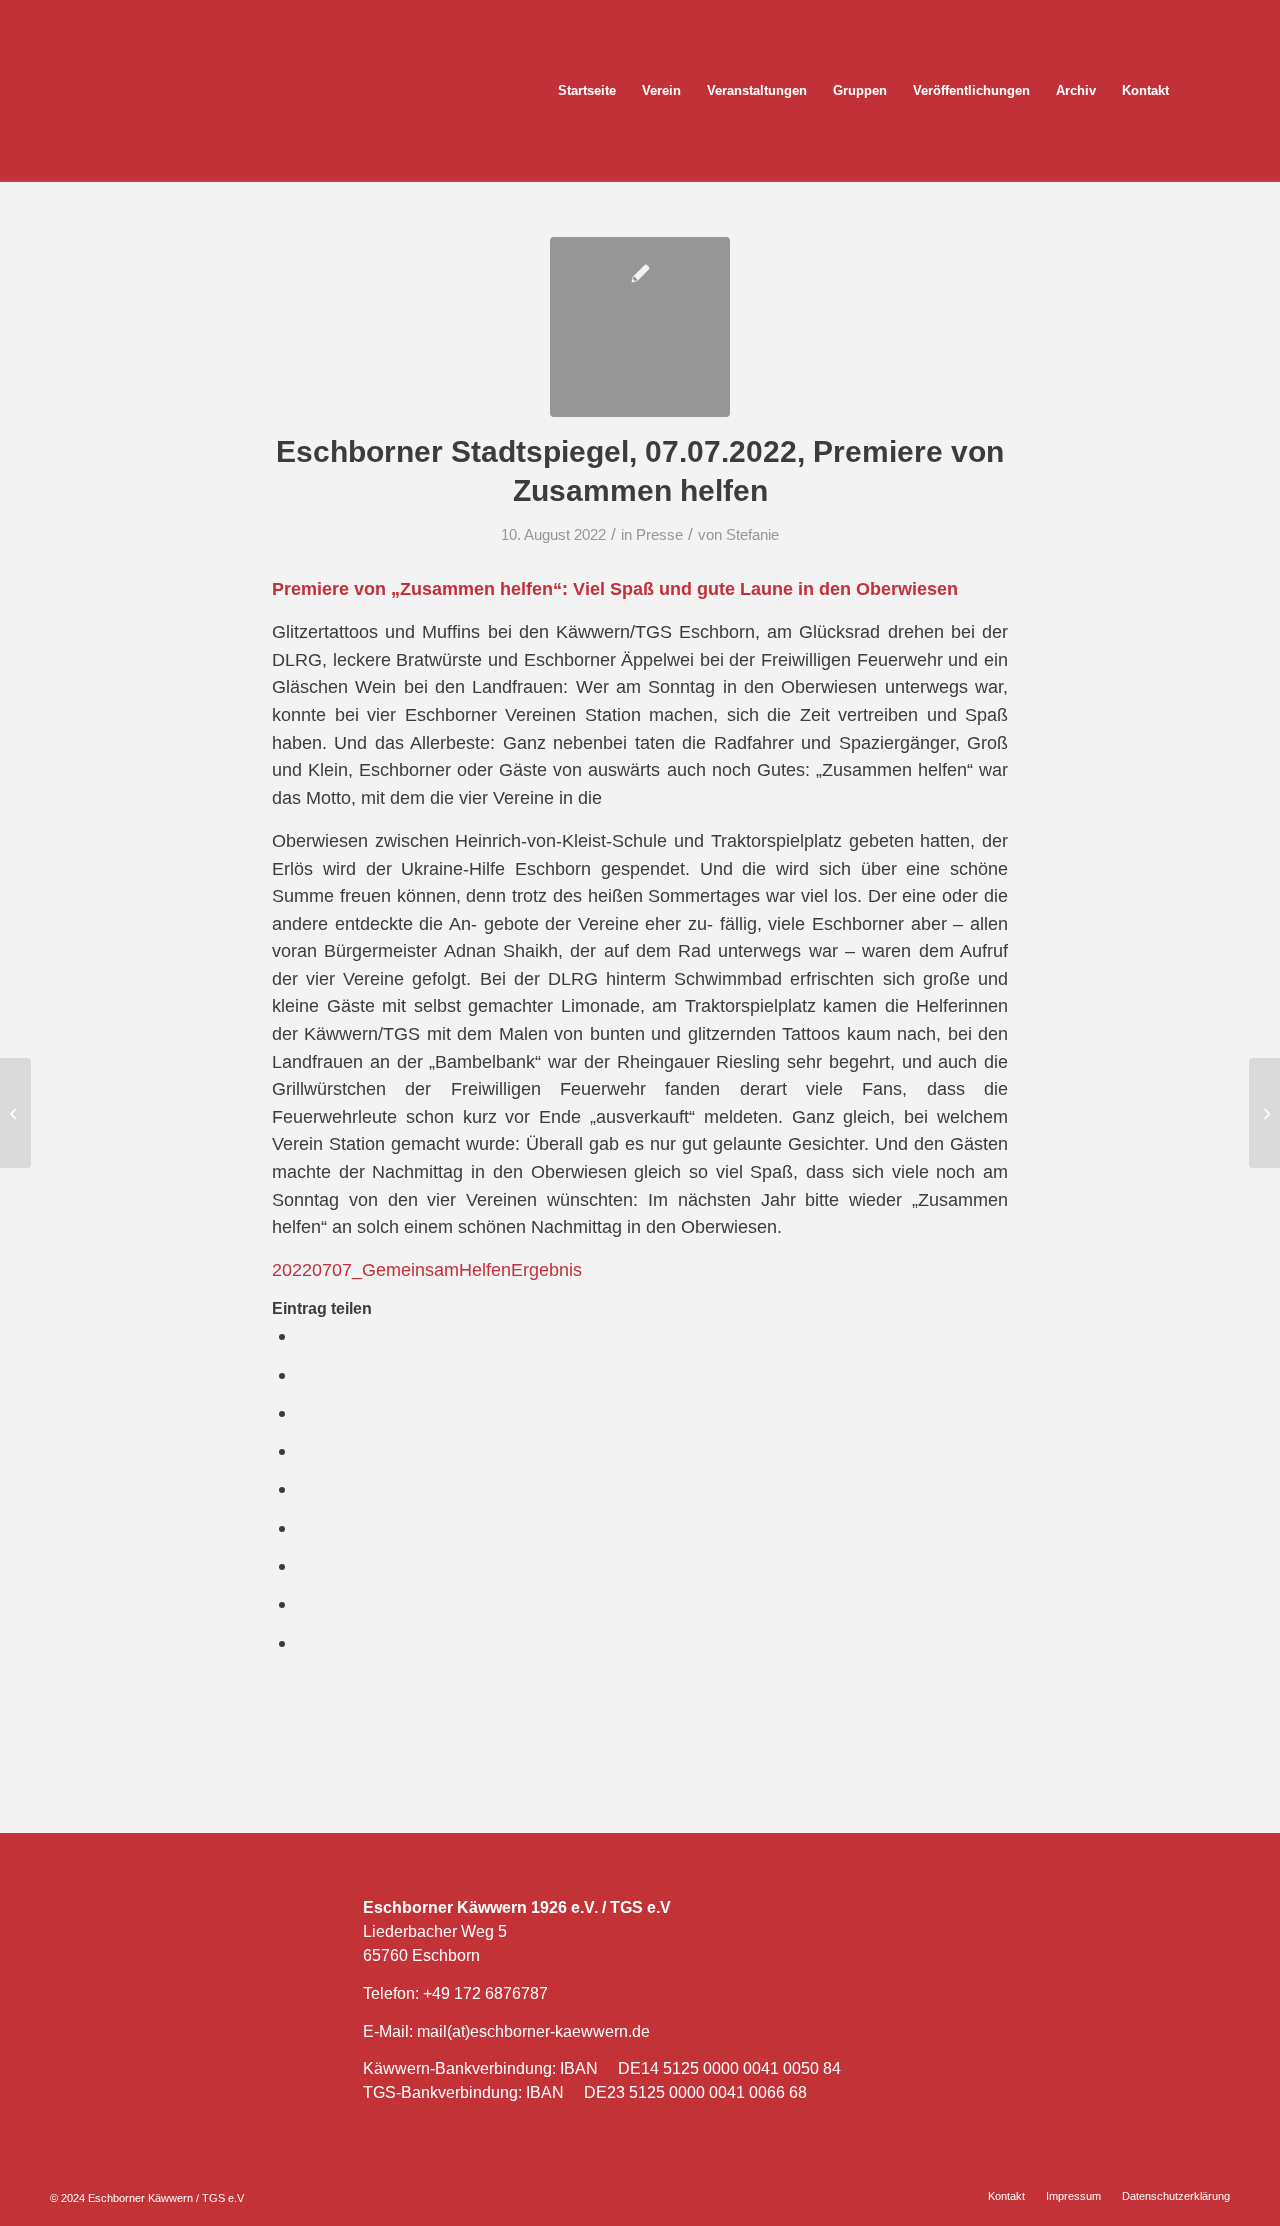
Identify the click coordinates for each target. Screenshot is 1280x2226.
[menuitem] (587, 91)
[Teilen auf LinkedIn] (304, 1488)
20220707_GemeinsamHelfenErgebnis (427, 1269)
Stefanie (752, 535)
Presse (659, 535)
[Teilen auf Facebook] (304, 1335)
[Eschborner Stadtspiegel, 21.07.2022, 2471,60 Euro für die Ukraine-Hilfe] (1264, 1113)
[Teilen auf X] (304, 1374)
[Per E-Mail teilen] (304, 1642)
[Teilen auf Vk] (304, 1565)
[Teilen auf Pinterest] (304, 1450)
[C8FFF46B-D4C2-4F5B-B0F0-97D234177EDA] (640, 327)
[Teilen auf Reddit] (304, 1603)
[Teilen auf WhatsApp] (304, 1412)
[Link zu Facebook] (1239, 90)
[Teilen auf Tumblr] (304, 1527)
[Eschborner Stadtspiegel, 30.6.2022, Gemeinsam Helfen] (15, 1113)
